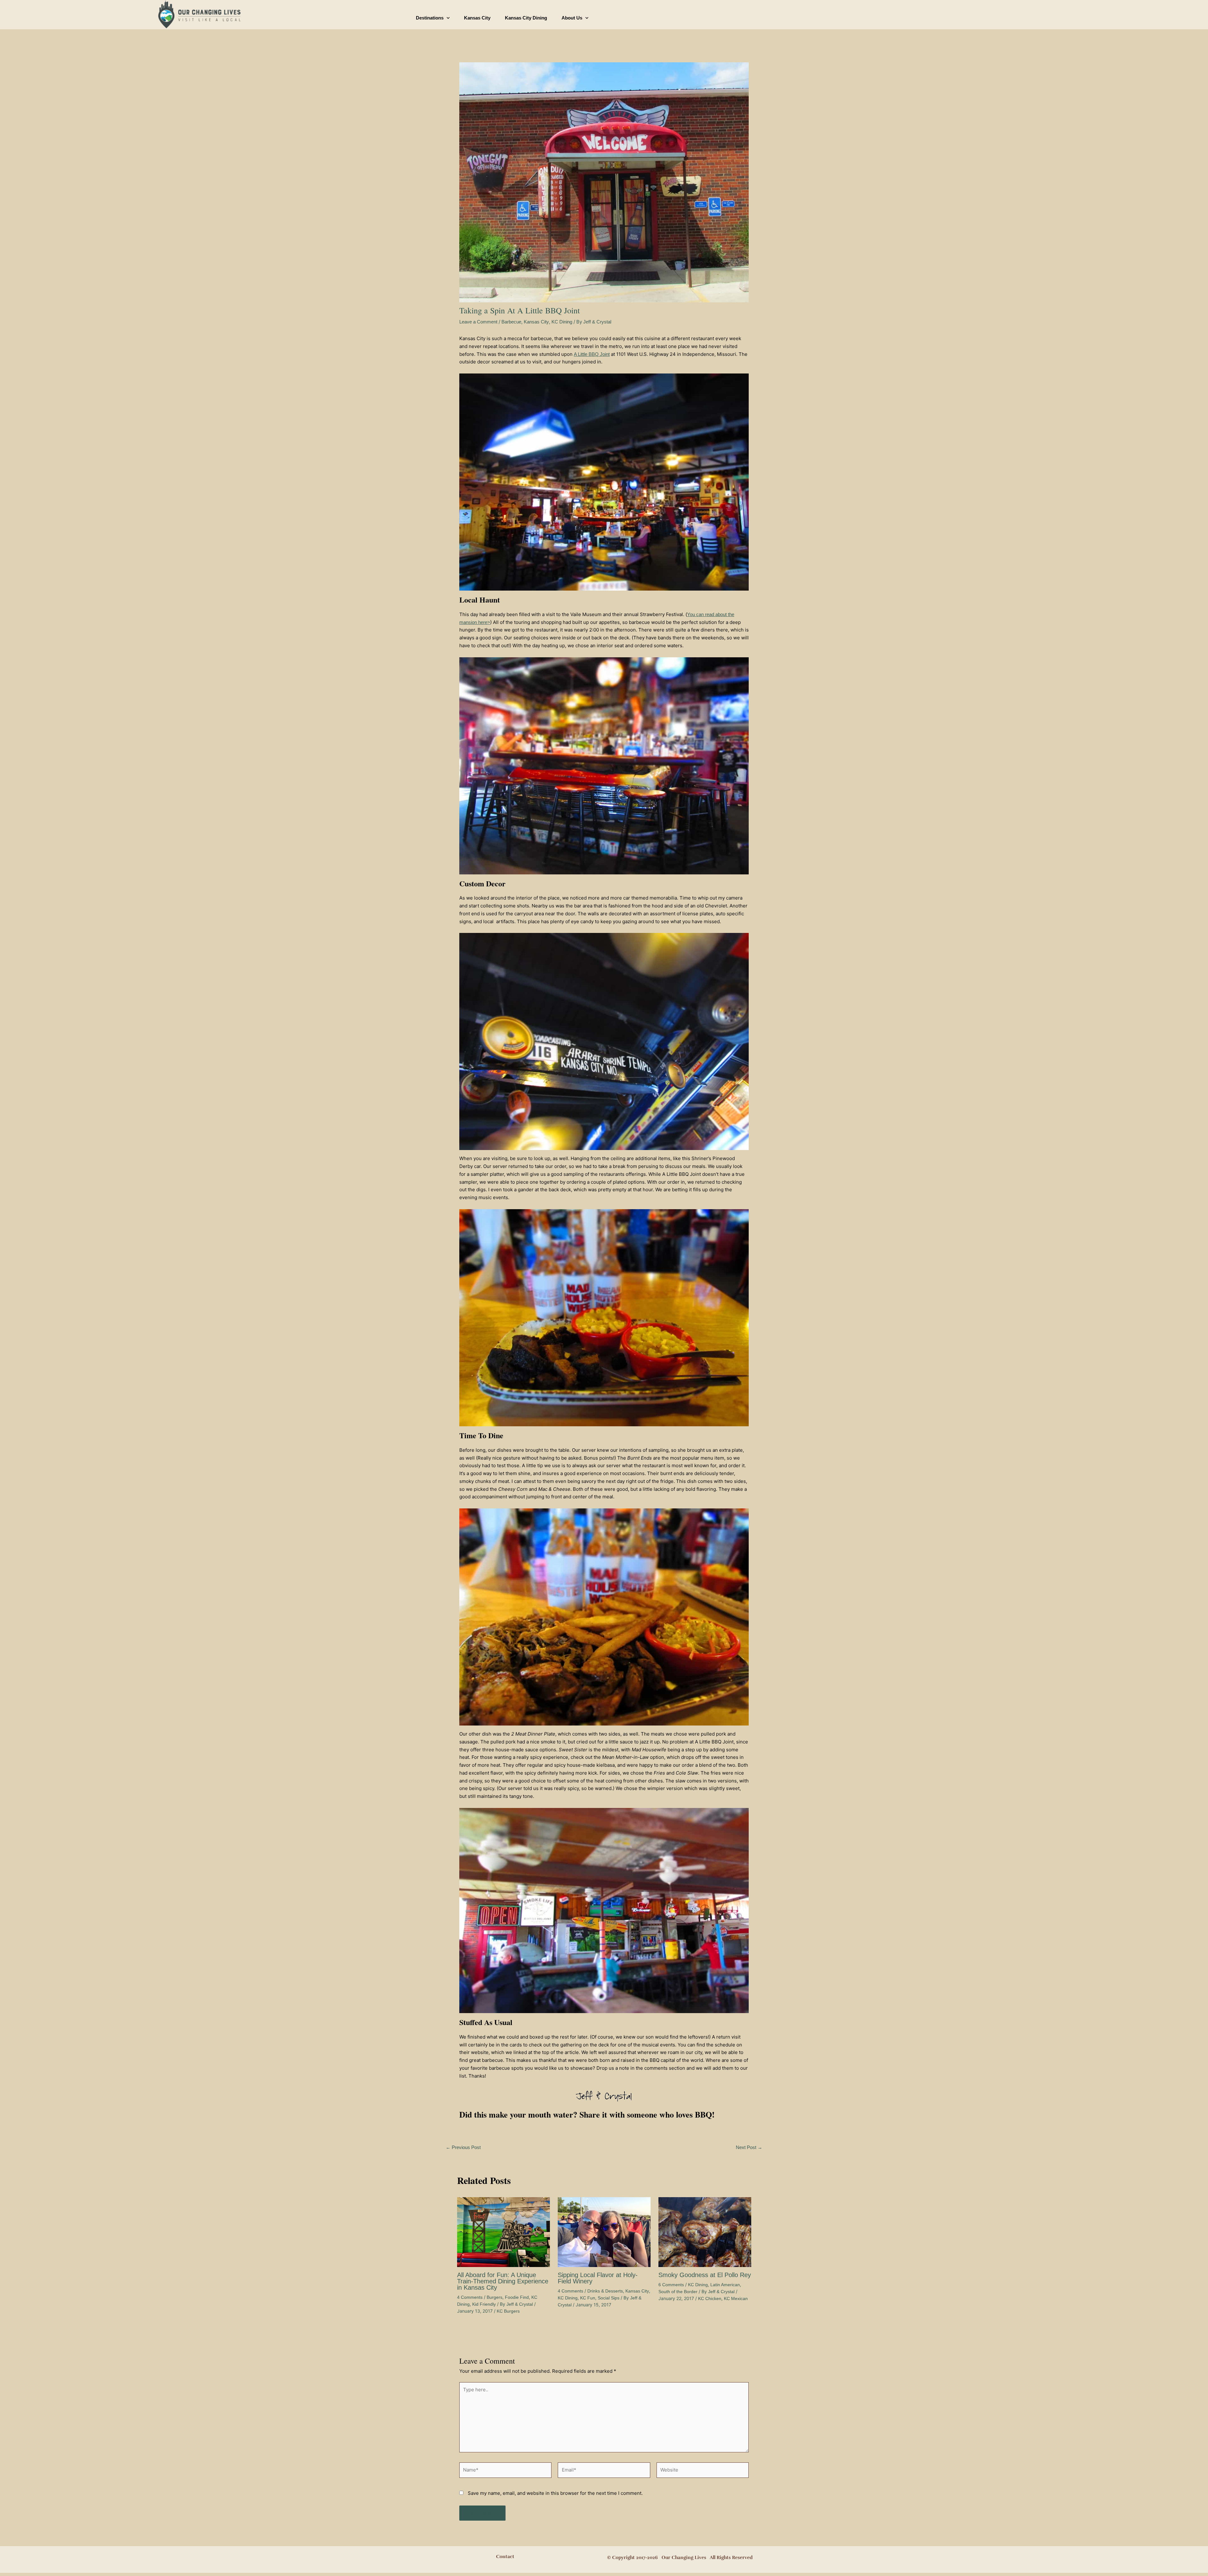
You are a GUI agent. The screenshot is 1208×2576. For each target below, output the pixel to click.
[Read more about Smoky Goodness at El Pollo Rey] (705, 2232)
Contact (505, 2556)
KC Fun (588, 2298)
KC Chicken (710, 2298)
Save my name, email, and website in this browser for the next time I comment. (555, 2493)
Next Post (749, 2147)
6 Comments (671, 2285)
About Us (572, 18)
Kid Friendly (484, 2304)
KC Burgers (508, 2311)
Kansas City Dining (526, 18)
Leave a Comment (478, 322)
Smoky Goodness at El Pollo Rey (705, 2275)
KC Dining (562, 322)
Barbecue (511, 322)
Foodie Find (517, 2297)
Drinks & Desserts (605, 2291)
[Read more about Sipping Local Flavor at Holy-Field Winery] (604, 2232)
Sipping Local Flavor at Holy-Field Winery (598, 2278)
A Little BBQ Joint (592, 354)
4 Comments (470, 2297)
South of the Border (678, 2292)
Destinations (430, 18)
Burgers (495, 2297)
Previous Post (463, 2147)
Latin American (725, 2285)
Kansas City (477, 18)
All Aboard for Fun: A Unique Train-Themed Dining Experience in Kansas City (503, 2281)
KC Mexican (736, 2298)
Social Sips (609, 2298)
